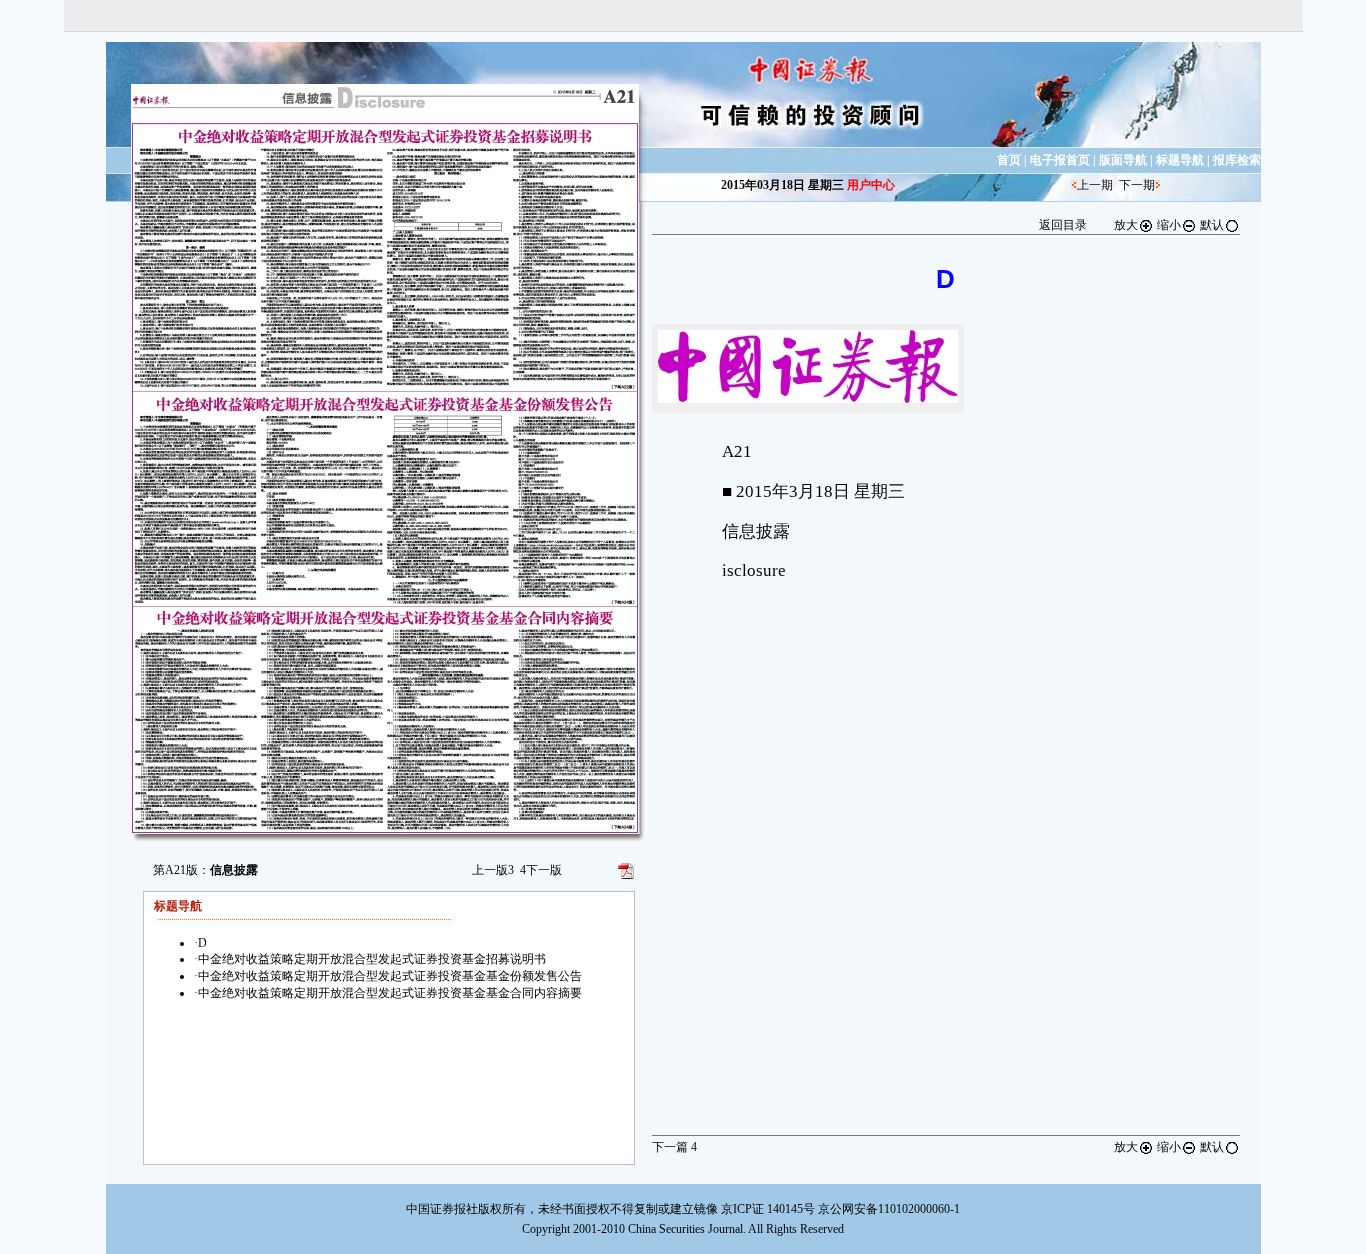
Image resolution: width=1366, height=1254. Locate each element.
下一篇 (674, 1147)
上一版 (493, 870)
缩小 (1169, 225)
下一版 (541, 870)
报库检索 (1237, 160)
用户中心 (871, 185)
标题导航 (1180, 160)
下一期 (1137, 185)
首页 (1009, 160)
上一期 (1095, 185)
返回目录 (1063, 225)
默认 (1212, 225)
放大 (1126, 225)
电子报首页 (1060, 160)
